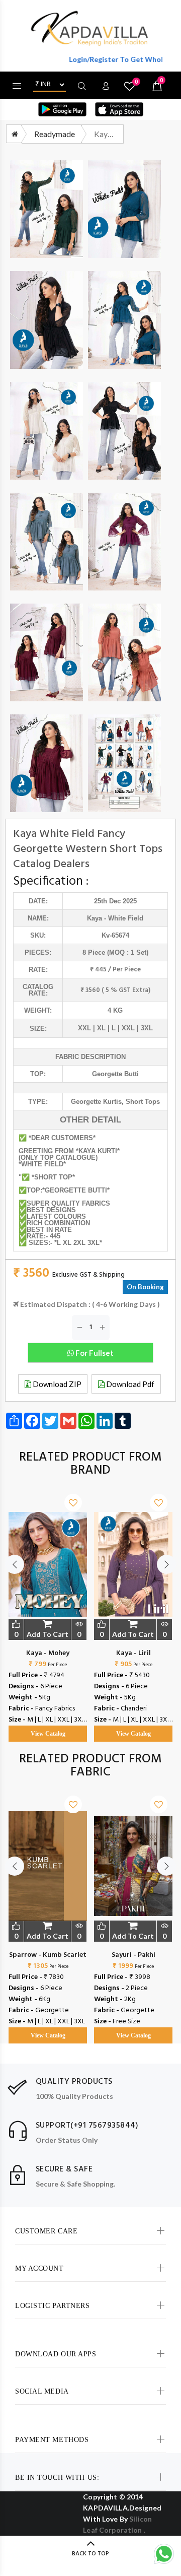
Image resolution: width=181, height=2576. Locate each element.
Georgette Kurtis (96, 1102)
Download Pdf (129, 1384)
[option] (48, 1608)
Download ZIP (56, 1384)
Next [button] (166, 1564)
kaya (95, 918)
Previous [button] (15, 1564)
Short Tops (143, 1102)
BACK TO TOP (90, 2554)
